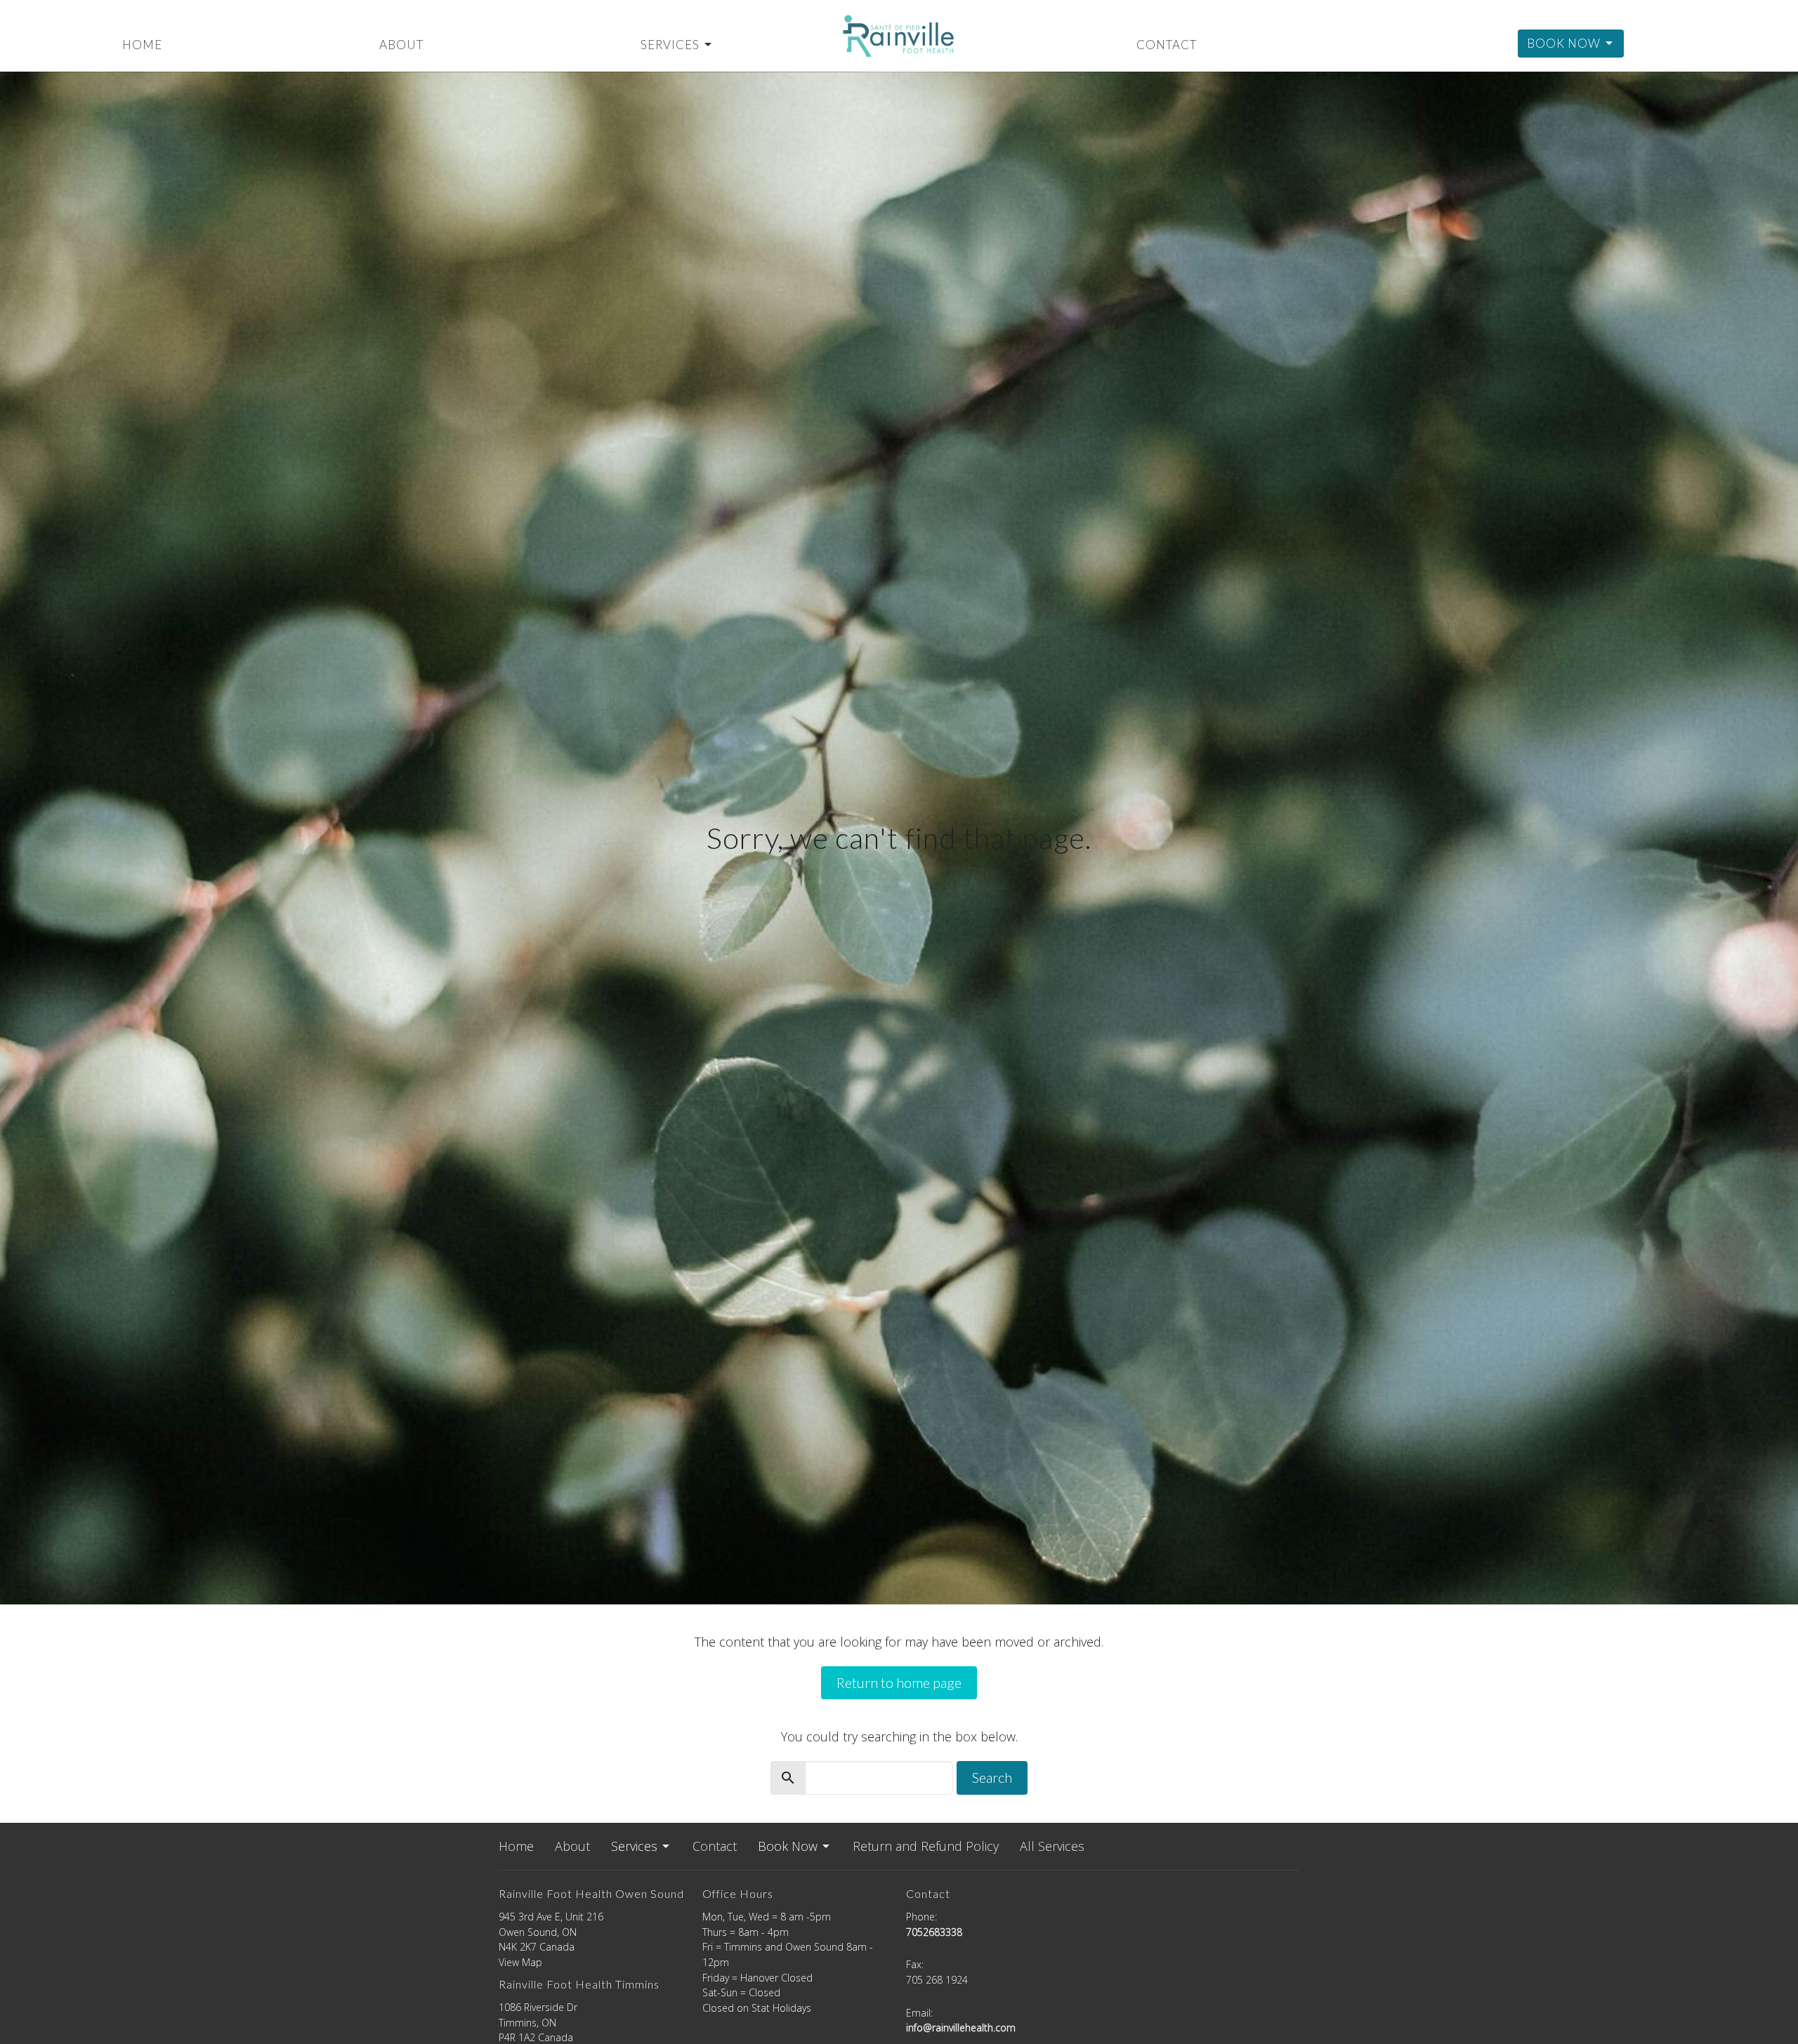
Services (670, 45)
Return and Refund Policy (926, 1846)
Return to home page (899, 1682)
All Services (1052, 1846)
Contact (1167, 45)
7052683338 (934, 1932)
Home (142, 45)
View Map (520, 1962)
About (401, 45)
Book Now (1564, 43)
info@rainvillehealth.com (961, 2027)
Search (992, 1777)
